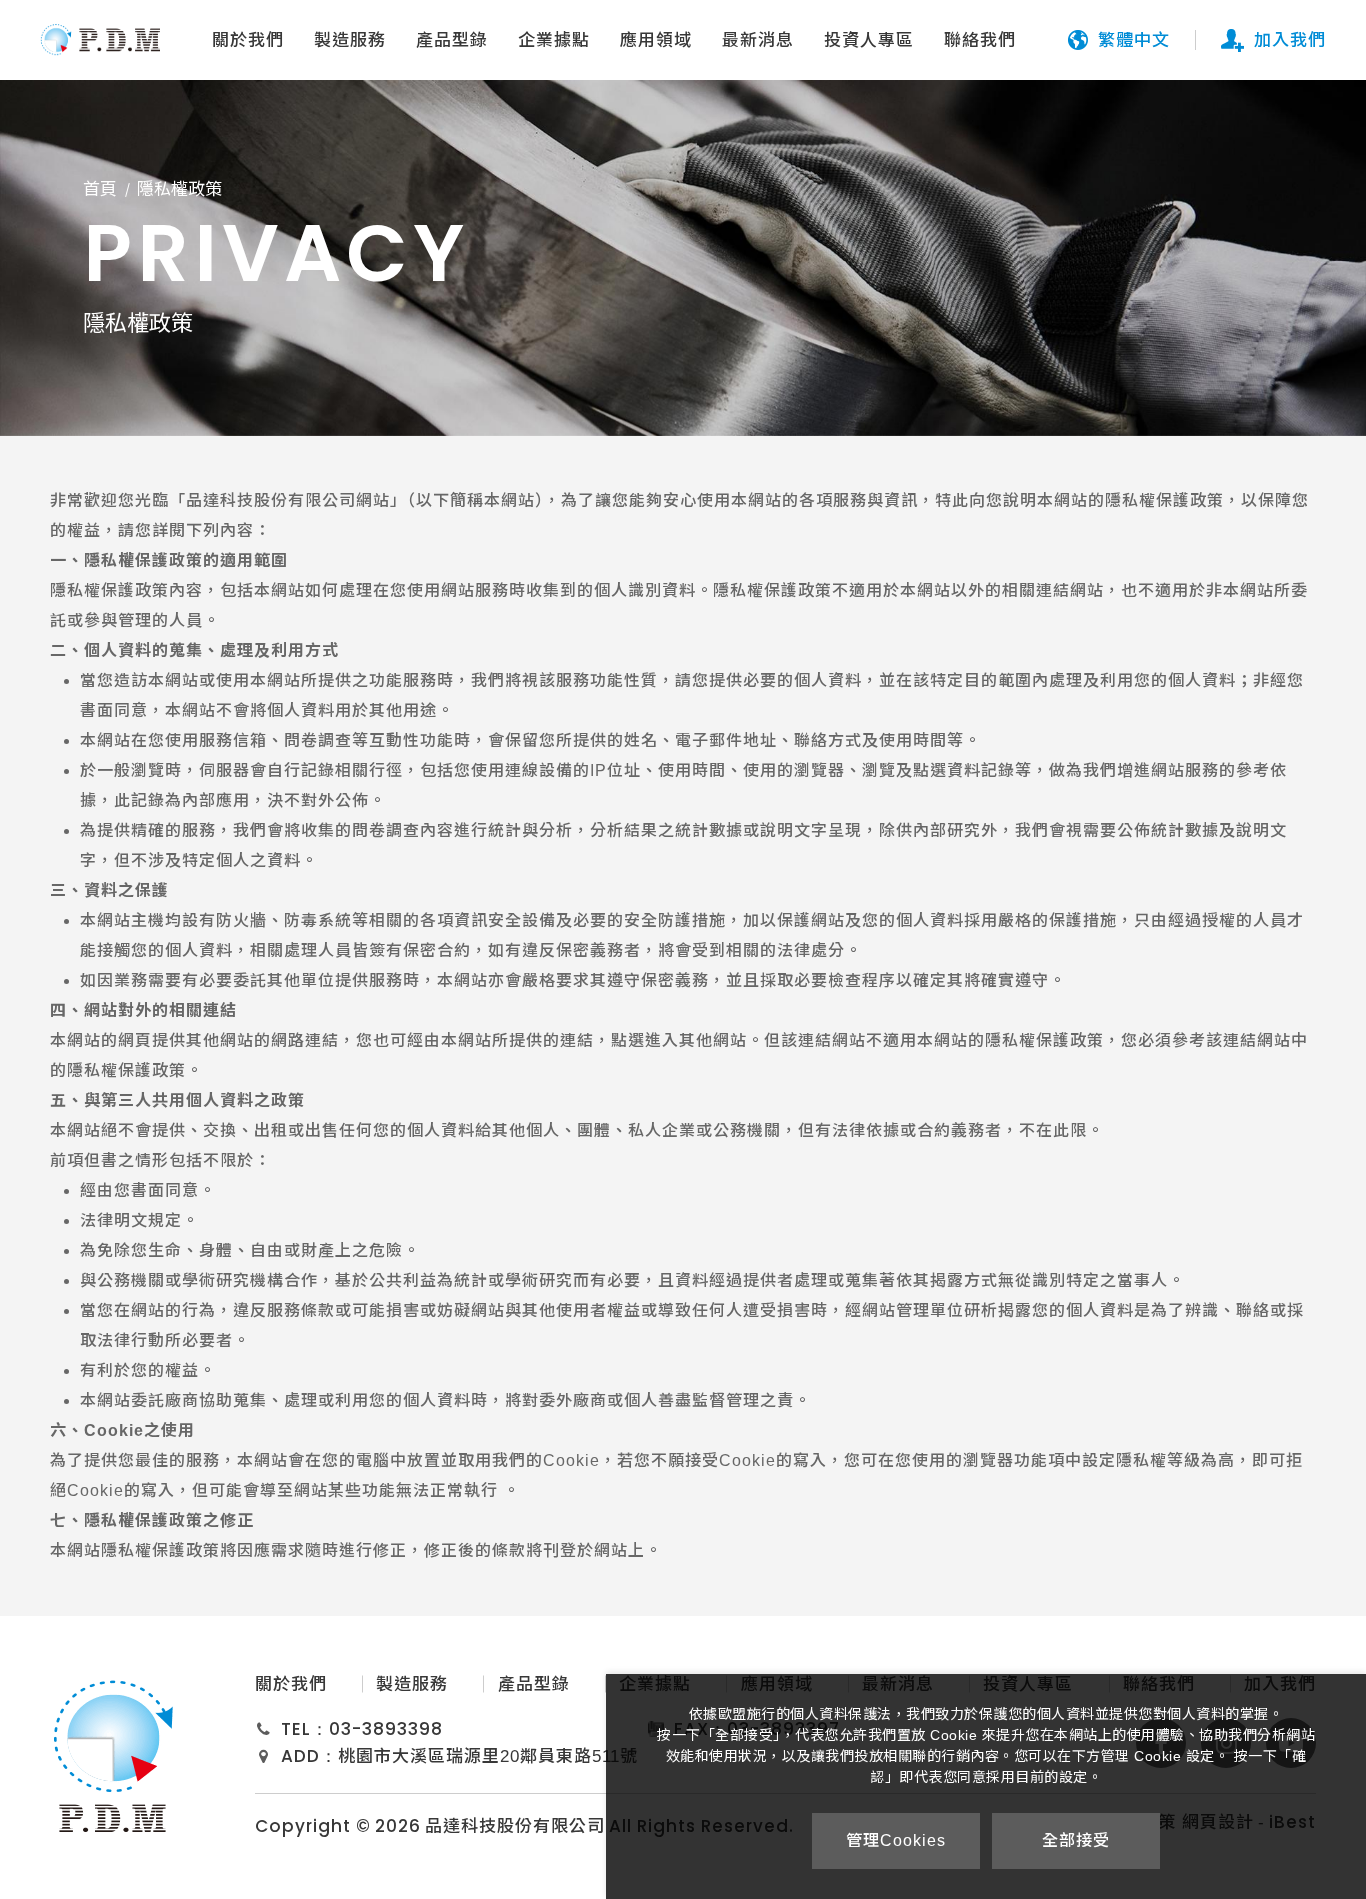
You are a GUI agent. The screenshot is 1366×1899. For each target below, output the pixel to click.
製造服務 (350, 40)
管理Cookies (896, 1840)
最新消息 (758, 40)
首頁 (100, 189)
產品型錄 (452, 40)
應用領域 (656, 40)
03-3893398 (386, 1729)
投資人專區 (869, 40)
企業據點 (554, 40)
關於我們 (248, 40)
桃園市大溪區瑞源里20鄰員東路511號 (488, 1756)
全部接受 (1076, 1840)
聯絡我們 (980, 40)
